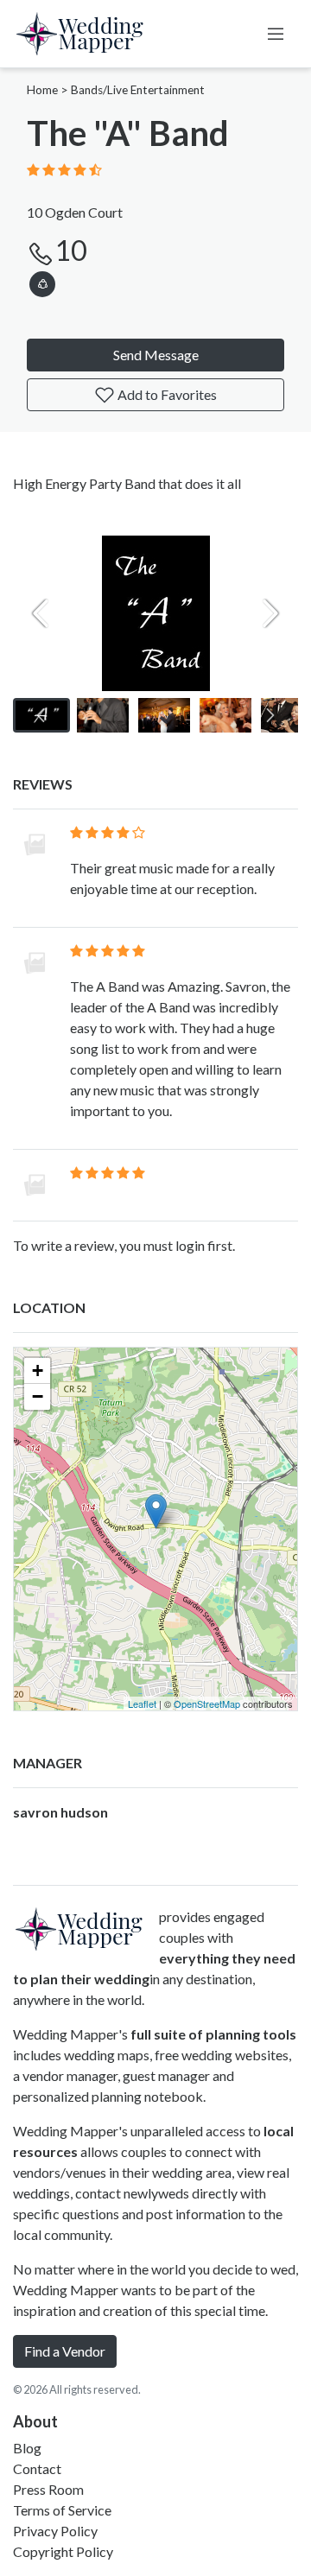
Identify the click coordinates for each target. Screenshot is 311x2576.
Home (42, 90)
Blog (27, 2448)
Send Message (156, 355)
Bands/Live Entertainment (138, 90)
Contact (37, 2468)
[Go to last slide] (41, 715)
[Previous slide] (41, 613)
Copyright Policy (63, 2551)
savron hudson (60, 1812)
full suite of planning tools (213, 2034)
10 (71, 250)
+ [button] (38, 1370)
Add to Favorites (166, 394)
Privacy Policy (55, 2531)
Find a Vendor (65, 2351)
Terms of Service (62, 2510)
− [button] (38, 1396)
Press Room (48, 2489)
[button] (42, 281)
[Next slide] (270, 613)
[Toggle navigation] (276, 34)
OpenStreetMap (207, 1704)
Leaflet (142, 1704)
